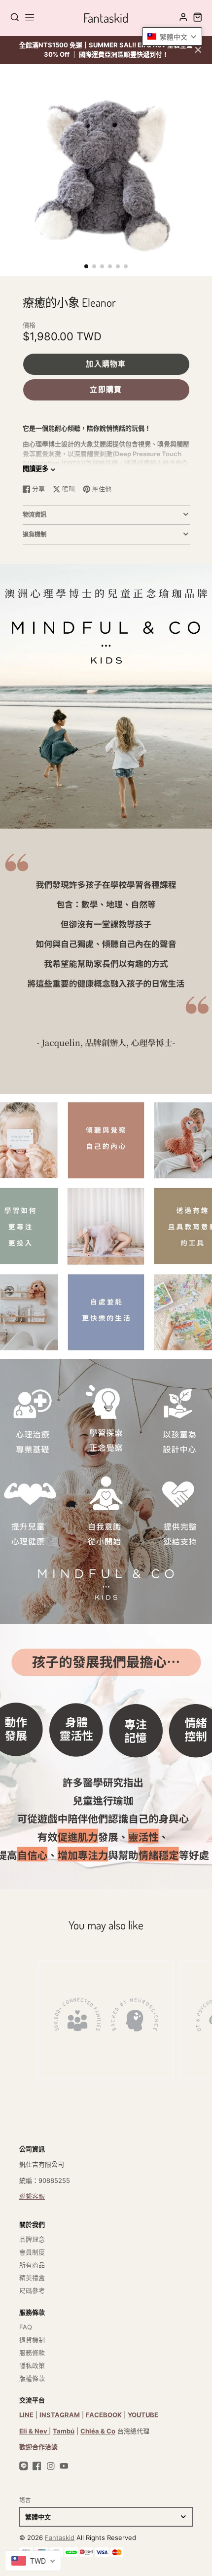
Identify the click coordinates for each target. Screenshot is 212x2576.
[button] (86, 266)
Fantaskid (60, 2538)
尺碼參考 (32, 2290)
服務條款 (32, 2353)
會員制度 (32, 2252)
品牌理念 (32, 2239)
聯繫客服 (32, 2196)
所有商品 (32, 2265)
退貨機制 (32, 2340)
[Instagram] (51, 2466)
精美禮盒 (32, 2278)
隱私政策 (32, 2365)
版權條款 (32, 2378)
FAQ (26, 2327)
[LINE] (24, 2466)
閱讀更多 (35, 469)
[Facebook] (37, 2466)
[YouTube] (64, 2466)
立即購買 (106, 389)
